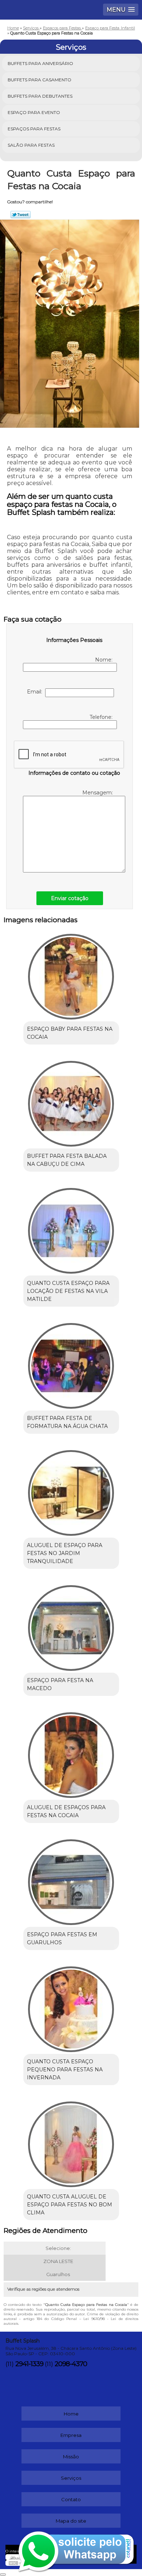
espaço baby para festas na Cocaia (70, 1033)
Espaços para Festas (34, 129)
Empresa (71, 2435)
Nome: (104, 660)
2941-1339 (29, 2364)
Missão (71, 2457)
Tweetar (21, 215)
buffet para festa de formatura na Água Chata (67, 1422)
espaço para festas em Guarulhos (62, 1938)
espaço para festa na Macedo (60, 1684)
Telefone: (102, 717)
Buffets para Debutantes (40, 96)
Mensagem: (98, 793)
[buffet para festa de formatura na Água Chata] (71, 1363)
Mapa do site (71, 2521)
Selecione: (58, 2248)
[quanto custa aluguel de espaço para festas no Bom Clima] (71, 2142)
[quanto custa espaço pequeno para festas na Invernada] (71, 2007)
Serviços (71, 47)
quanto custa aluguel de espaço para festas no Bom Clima (70, 2205)
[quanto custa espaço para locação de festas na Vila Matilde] (71, 1228)
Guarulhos (58, 2274)
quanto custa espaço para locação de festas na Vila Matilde (68, 1291)
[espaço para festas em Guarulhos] (71, 1880)
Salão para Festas (31, 145)
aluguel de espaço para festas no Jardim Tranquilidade (65, 1553)
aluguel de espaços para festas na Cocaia (66, 1811)
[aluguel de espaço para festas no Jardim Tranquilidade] (71, 1490)
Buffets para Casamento (40, 80)
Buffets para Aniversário (40, 63)
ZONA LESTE (58, 2261)
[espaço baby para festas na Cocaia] (71, 974)
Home (71, 2414)
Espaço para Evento (34, 112)
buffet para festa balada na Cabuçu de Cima (67, 1160)
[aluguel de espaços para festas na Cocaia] (71, 1753)
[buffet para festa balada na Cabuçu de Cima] (71, 1101)
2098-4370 (71, 2364)
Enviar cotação (70, 898)
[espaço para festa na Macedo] (71, 1625)
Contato (71, 2499)
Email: (36, 692)
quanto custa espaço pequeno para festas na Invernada (65, 2070)
